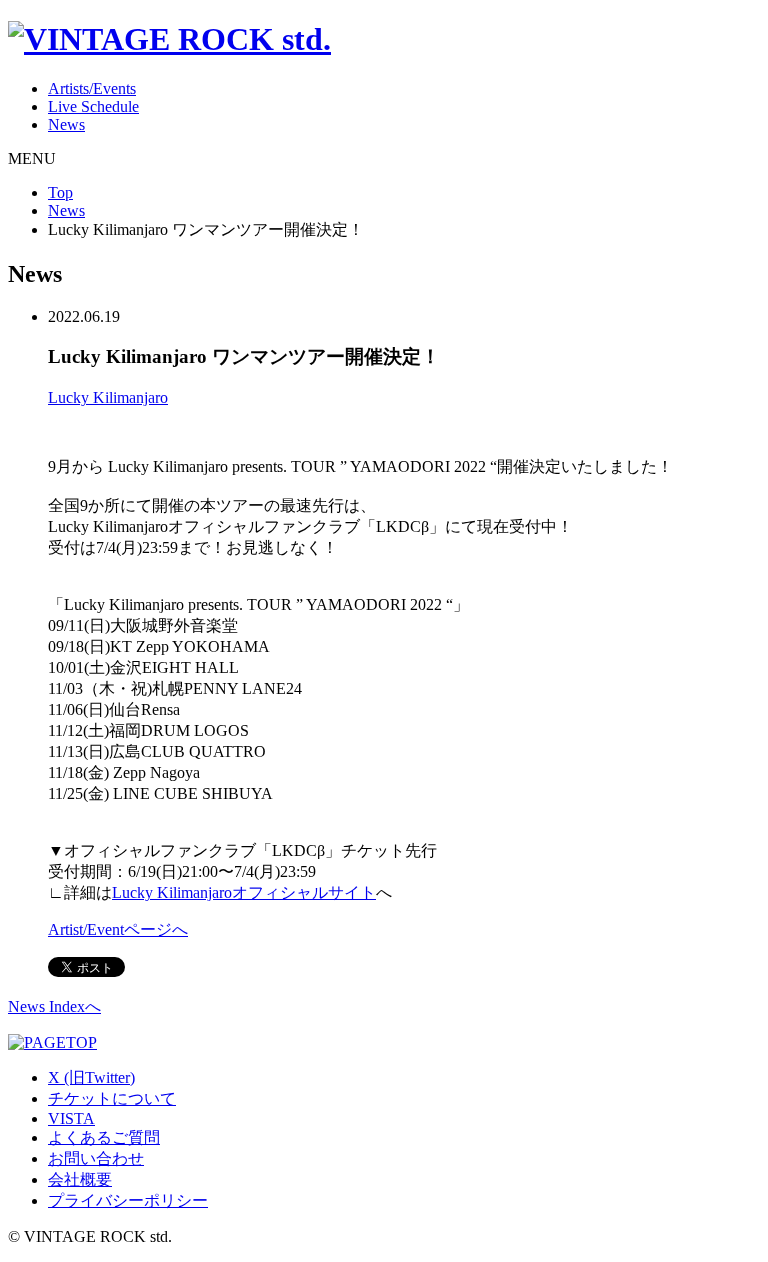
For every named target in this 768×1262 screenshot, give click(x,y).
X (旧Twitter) (91, 1077)
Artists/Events (92, 88)
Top (60, 192)
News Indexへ (54, 1006)
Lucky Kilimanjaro (108, 397)
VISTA (71, 1118)
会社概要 (80, 1179)
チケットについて (112, 1098)
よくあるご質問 (104, 1137)
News (66, 124)
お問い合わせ (96, 1158)
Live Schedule (93, 106)
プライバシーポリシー (128, 1200)
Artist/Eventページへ (118, 929)
